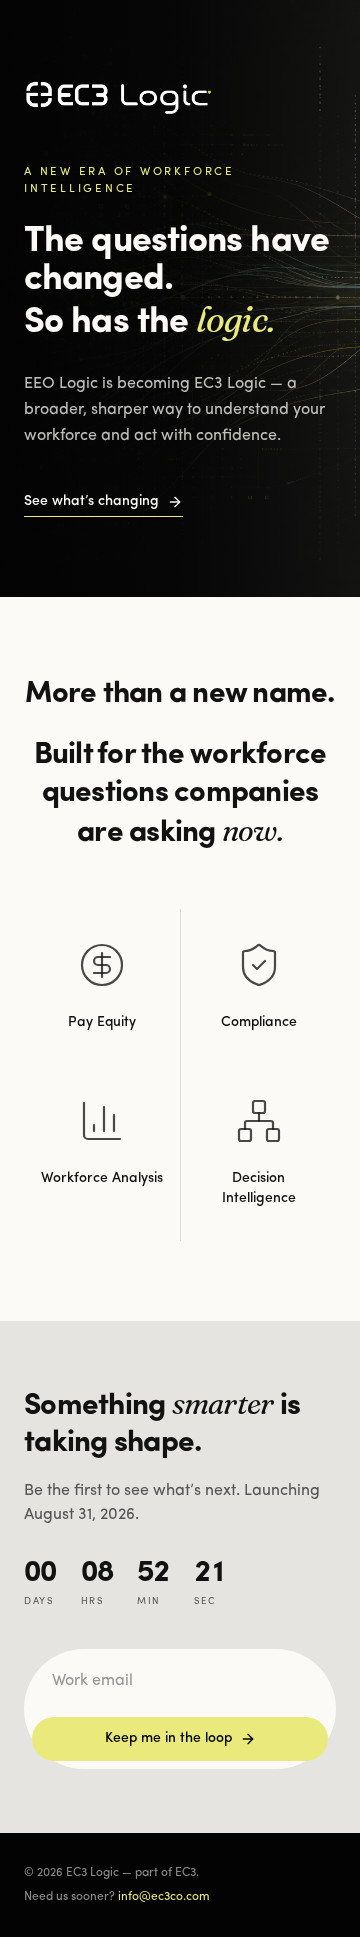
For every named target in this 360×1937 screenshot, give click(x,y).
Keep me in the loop (168, 1738)
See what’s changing (91, 501)
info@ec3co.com (164, 1897)
